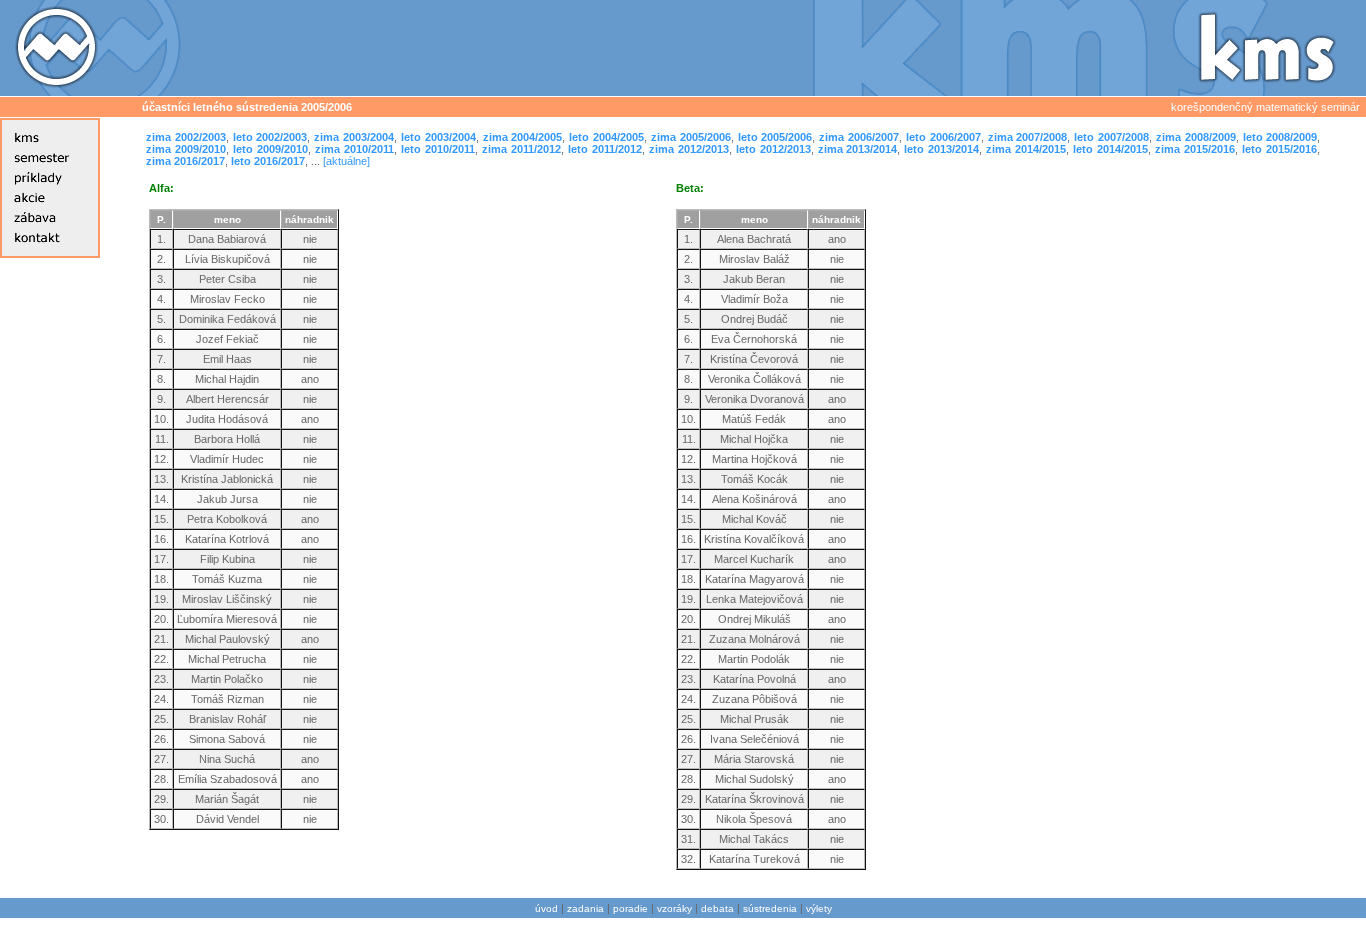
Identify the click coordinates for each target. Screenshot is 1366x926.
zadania (585, 908)
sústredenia (770, 908)
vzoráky (674, 908)
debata (717, 908)
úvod (546, 908)
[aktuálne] (346, 161)
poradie (630, 908)
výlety (819, 908)
